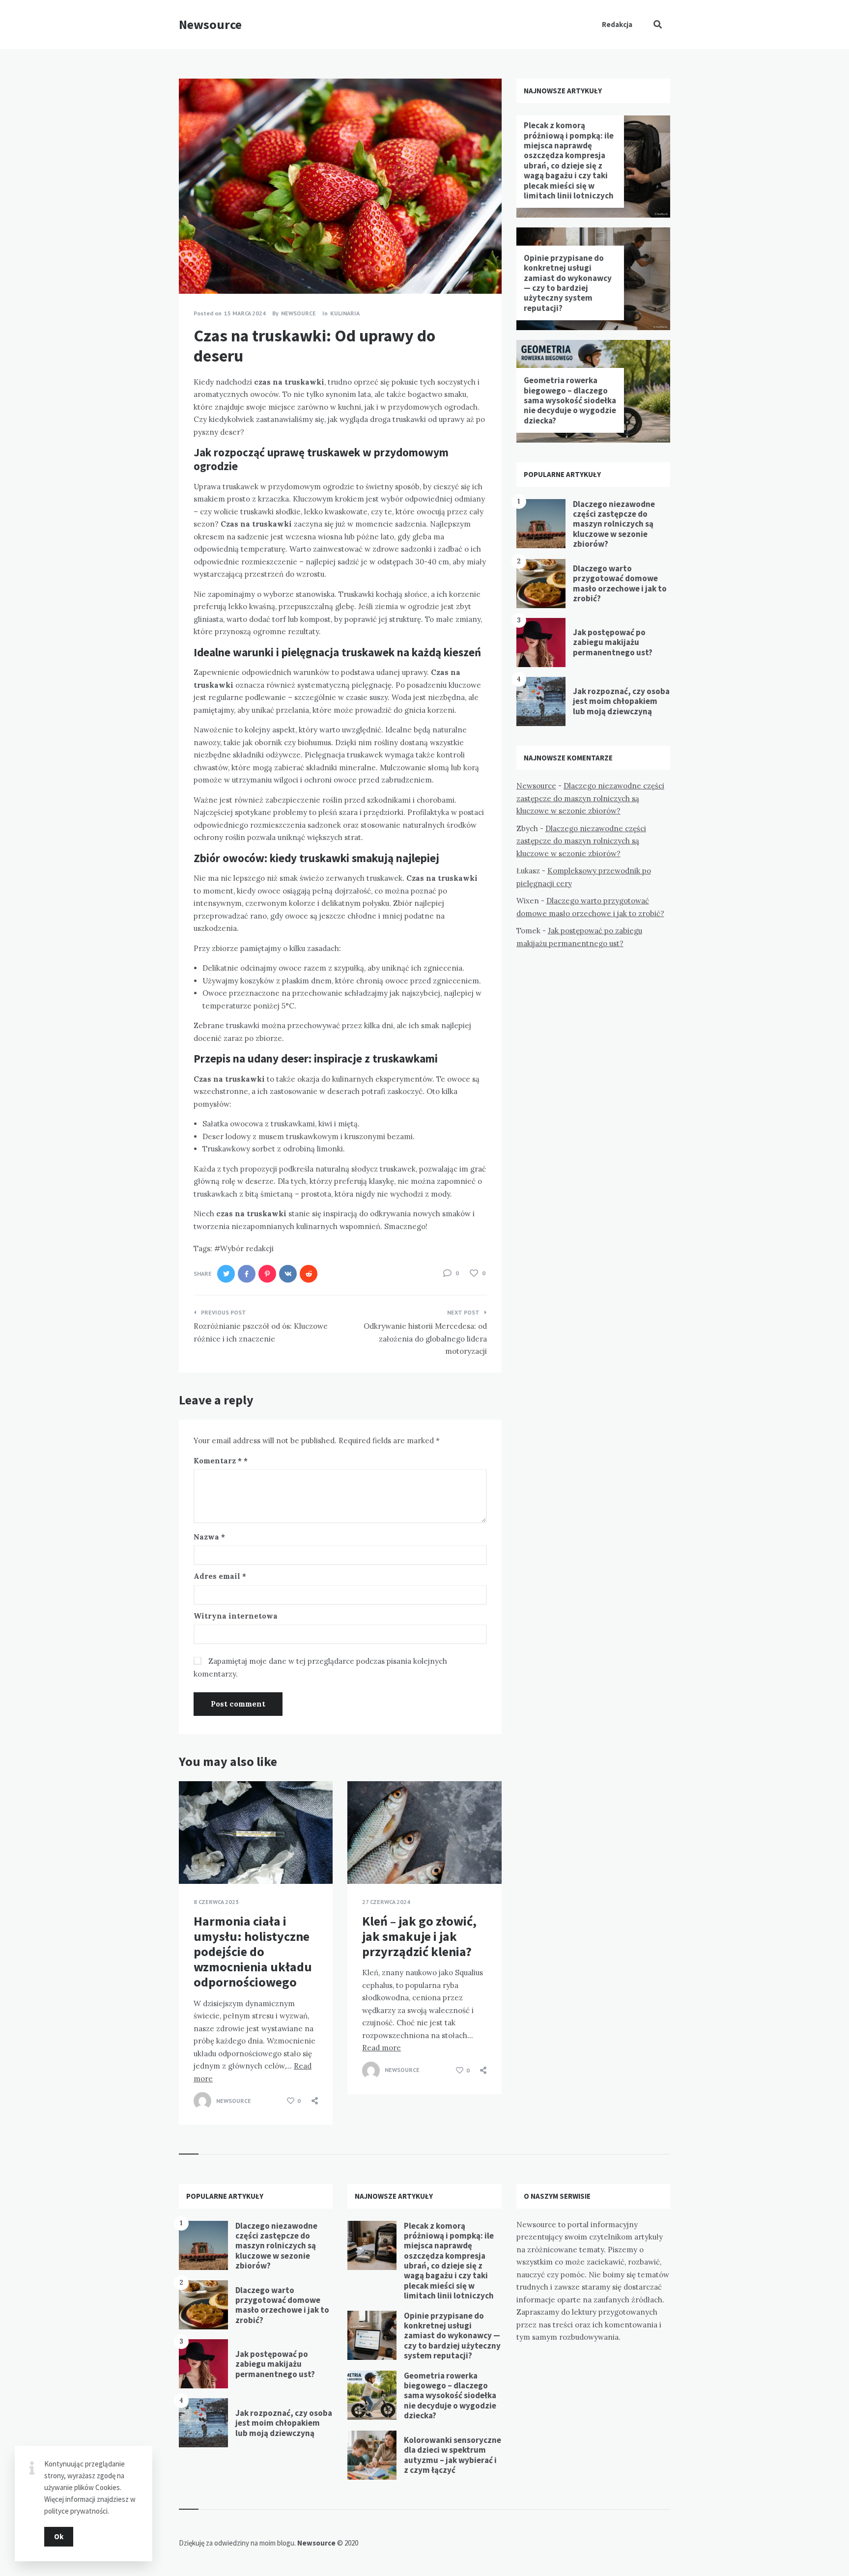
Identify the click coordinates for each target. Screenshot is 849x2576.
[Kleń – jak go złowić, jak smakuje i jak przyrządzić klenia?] (362, 1859)
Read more (382, 2048)
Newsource (210, 24)
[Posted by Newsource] (202, 2101)
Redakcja (617, 24)
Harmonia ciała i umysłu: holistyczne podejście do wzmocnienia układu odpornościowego (253, 1952)
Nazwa (209, 1537)
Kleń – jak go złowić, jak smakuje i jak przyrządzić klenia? (419, 1936)
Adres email (220, 1576)
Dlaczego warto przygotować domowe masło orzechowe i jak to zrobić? (620, 583)
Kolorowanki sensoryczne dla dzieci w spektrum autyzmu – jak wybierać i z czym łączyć (453, 2455)
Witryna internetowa (236, 1616)
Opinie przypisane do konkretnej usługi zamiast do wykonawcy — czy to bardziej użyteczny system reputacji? (568, 283)
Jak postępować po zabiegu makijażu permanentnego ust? (613, 642)
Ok (59, 2536)
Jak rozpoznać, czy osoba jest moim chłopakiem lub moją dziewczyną (621, 701)
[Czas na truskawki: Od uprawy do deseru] (194, 267)
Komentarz (218, 1461)
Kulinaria (345, 313)
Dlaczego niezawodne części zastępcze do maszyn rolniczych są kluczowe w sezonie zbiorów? (614, 524)
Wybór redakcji (247, 1248)
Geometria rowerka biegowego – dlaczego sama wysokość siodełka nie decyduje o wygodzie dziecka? (570, 400)
